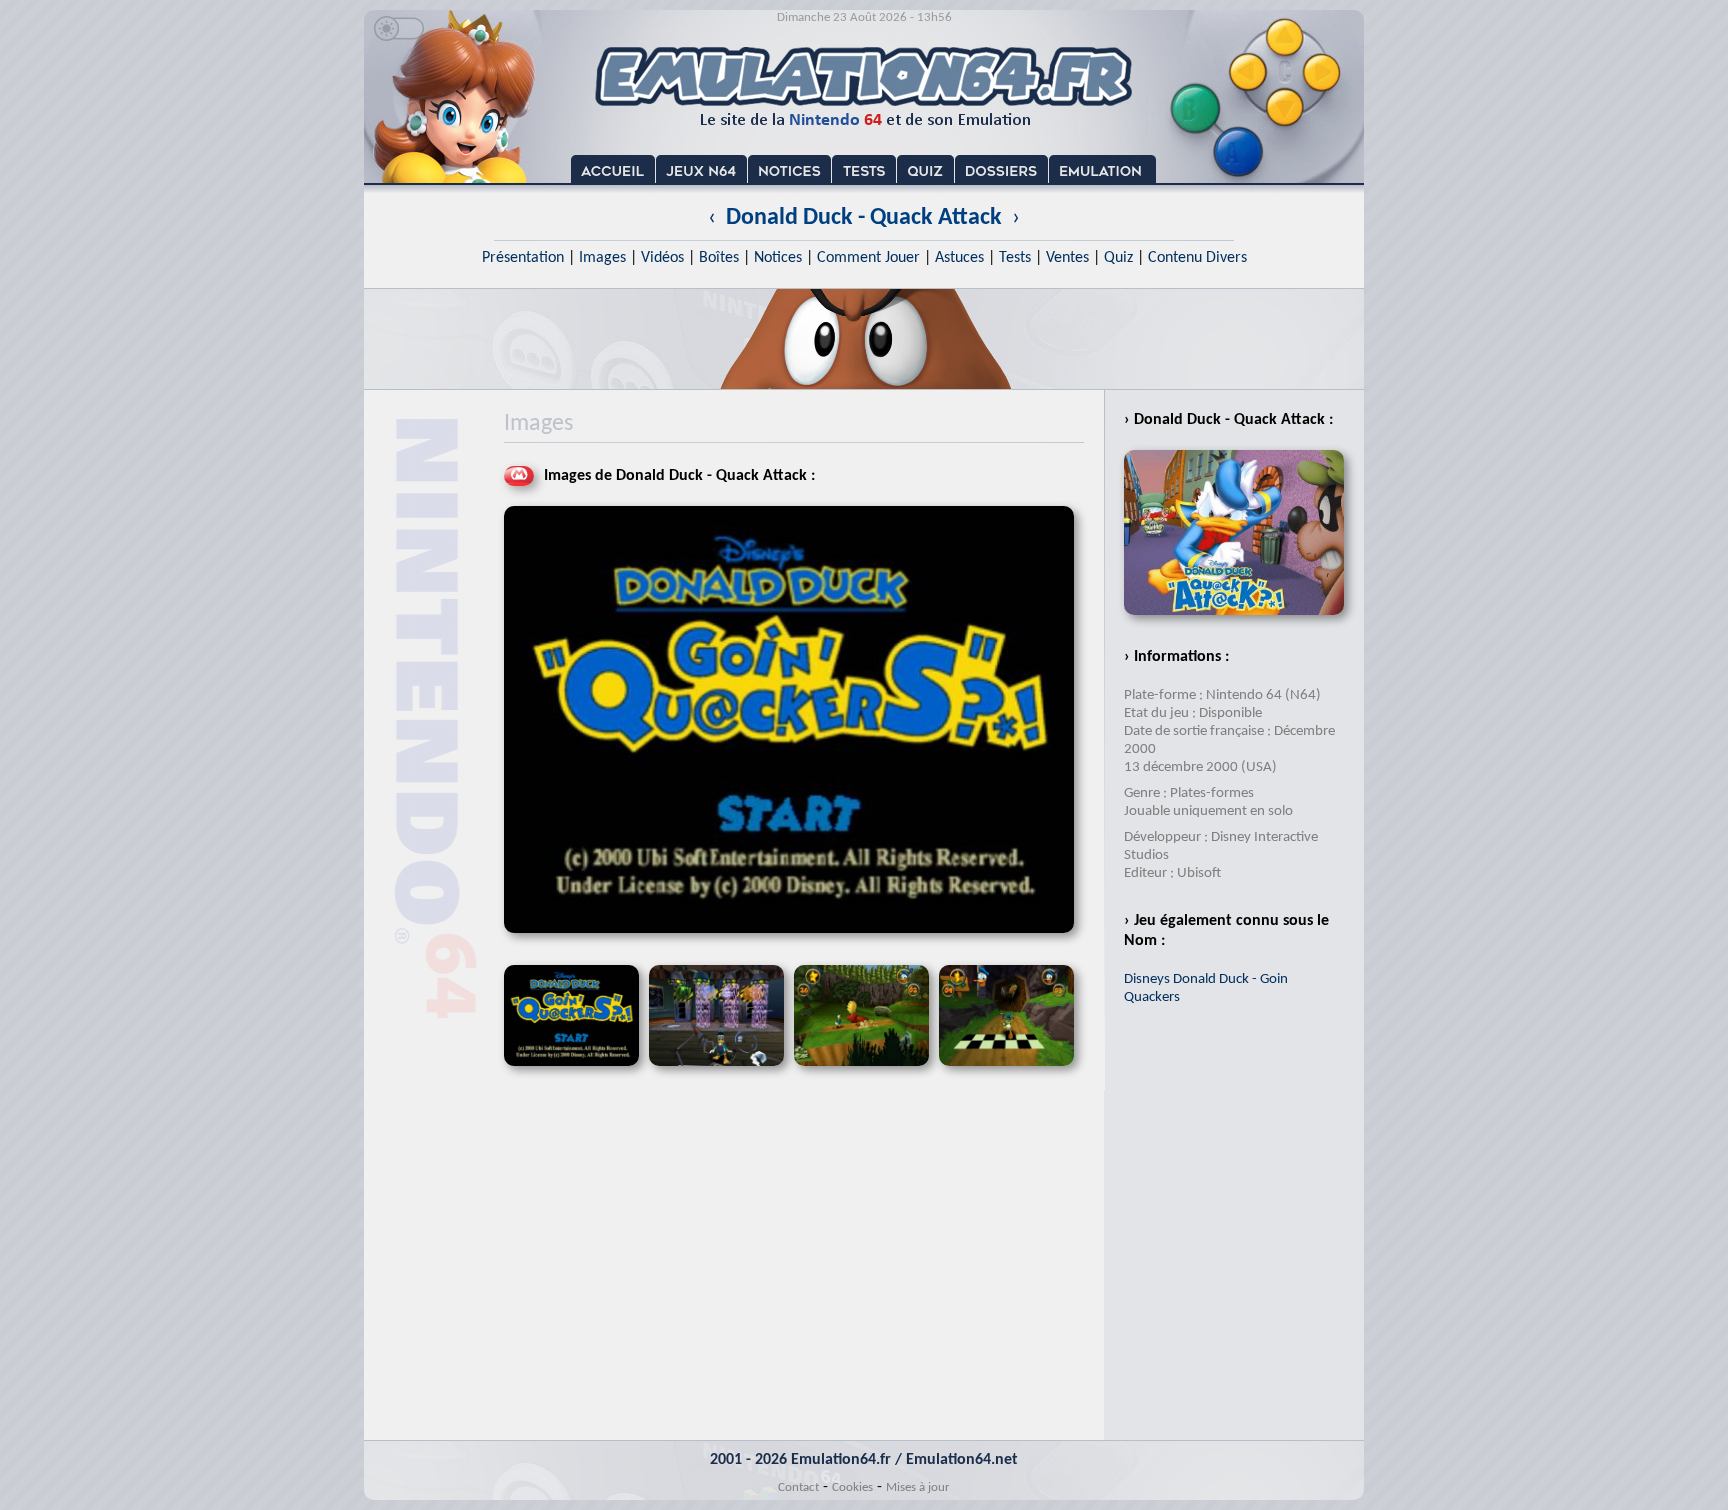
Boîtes (719, 258)
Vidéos (662, 258)
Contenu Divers (1197, 258)
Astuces (959, 258)
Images (602, 258)
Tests (1015, 258)
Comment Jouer (868, 258)
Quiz (1118, 258)
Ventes (1067, 258)
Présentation (523, 258)
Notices (778, 258)
